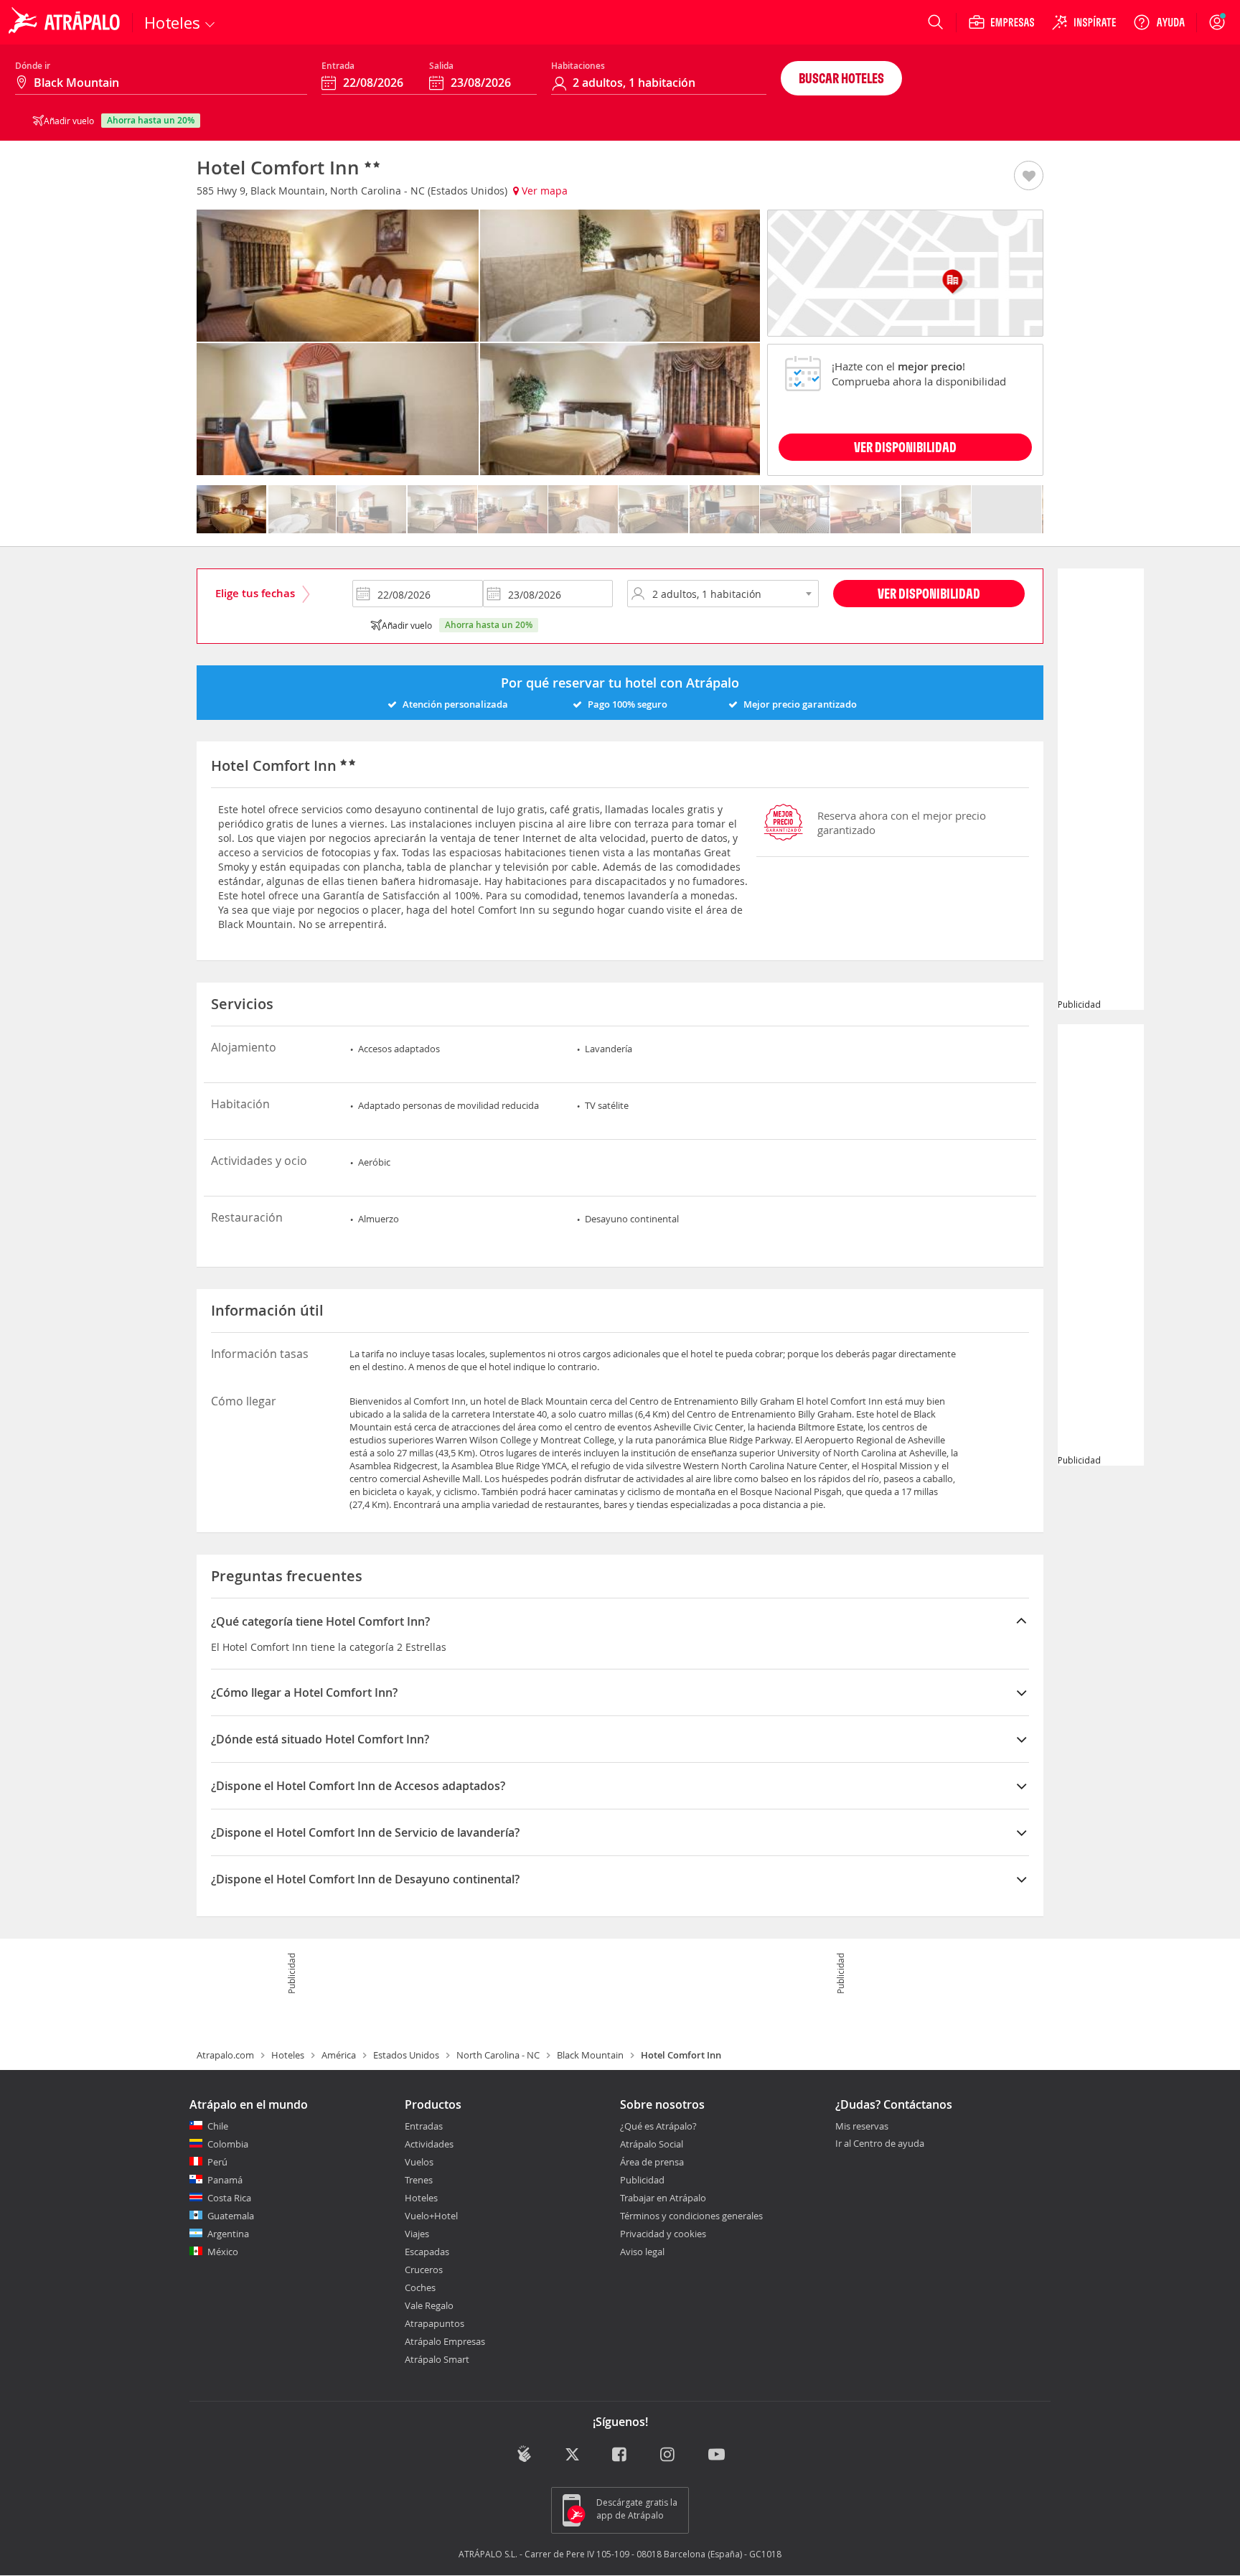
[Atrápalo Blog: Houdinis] (524, 2454)
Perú (217, 2162)
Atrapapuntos (435, 2323)
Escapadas (427, 2252)
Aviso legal (642, 2252)
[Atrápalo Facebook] (620, 2455)
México (223, 2252)
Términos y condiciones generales (691, 2216)
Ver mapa (543, 191)
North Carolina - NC (498, 2055)
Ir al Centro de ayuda (880, 2144)
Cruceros (424, 2270)
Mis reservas (862, 2127)
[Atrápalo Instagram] (668, 2455)
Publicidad (642, 2180)
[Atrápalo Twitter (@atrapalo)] (572, 2455)
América (339, 2055)
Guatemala (231, 2216)
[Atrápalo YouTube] (717, 2455)
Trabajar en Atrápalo (663, 2198)
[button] (1029, 177)
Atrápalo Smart (437, 2359)
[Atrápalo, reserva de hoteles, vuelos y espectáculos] (66, 22)
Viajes (417, 2234)
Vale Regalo (429, 2305)
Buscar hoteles (841, 78)
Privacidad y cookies (663, 2234)
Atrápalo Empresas (445, 2341)
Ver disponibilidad (929, 593)
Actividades (429, 2144)
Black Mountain (590, 2055)
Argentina (228, 2234)
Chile (218, 2126)
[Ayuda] (1159, 22)
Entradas (424, 2126)
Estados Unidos (406, 2055)
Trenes (419, 2180)
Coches (420, 2287)
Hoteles (288, 2055)
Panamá (225, 2180)
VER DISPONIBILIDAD (905, 447)
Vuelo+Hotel (431, 2216)
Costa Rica (229, 2198)
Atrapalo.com (225, 2055)
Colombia (228, 2144)
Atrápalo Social (652, 2144)
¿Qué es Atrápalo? (658, 2126)
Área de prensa (652, 2162)
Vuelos (419, 2162)
